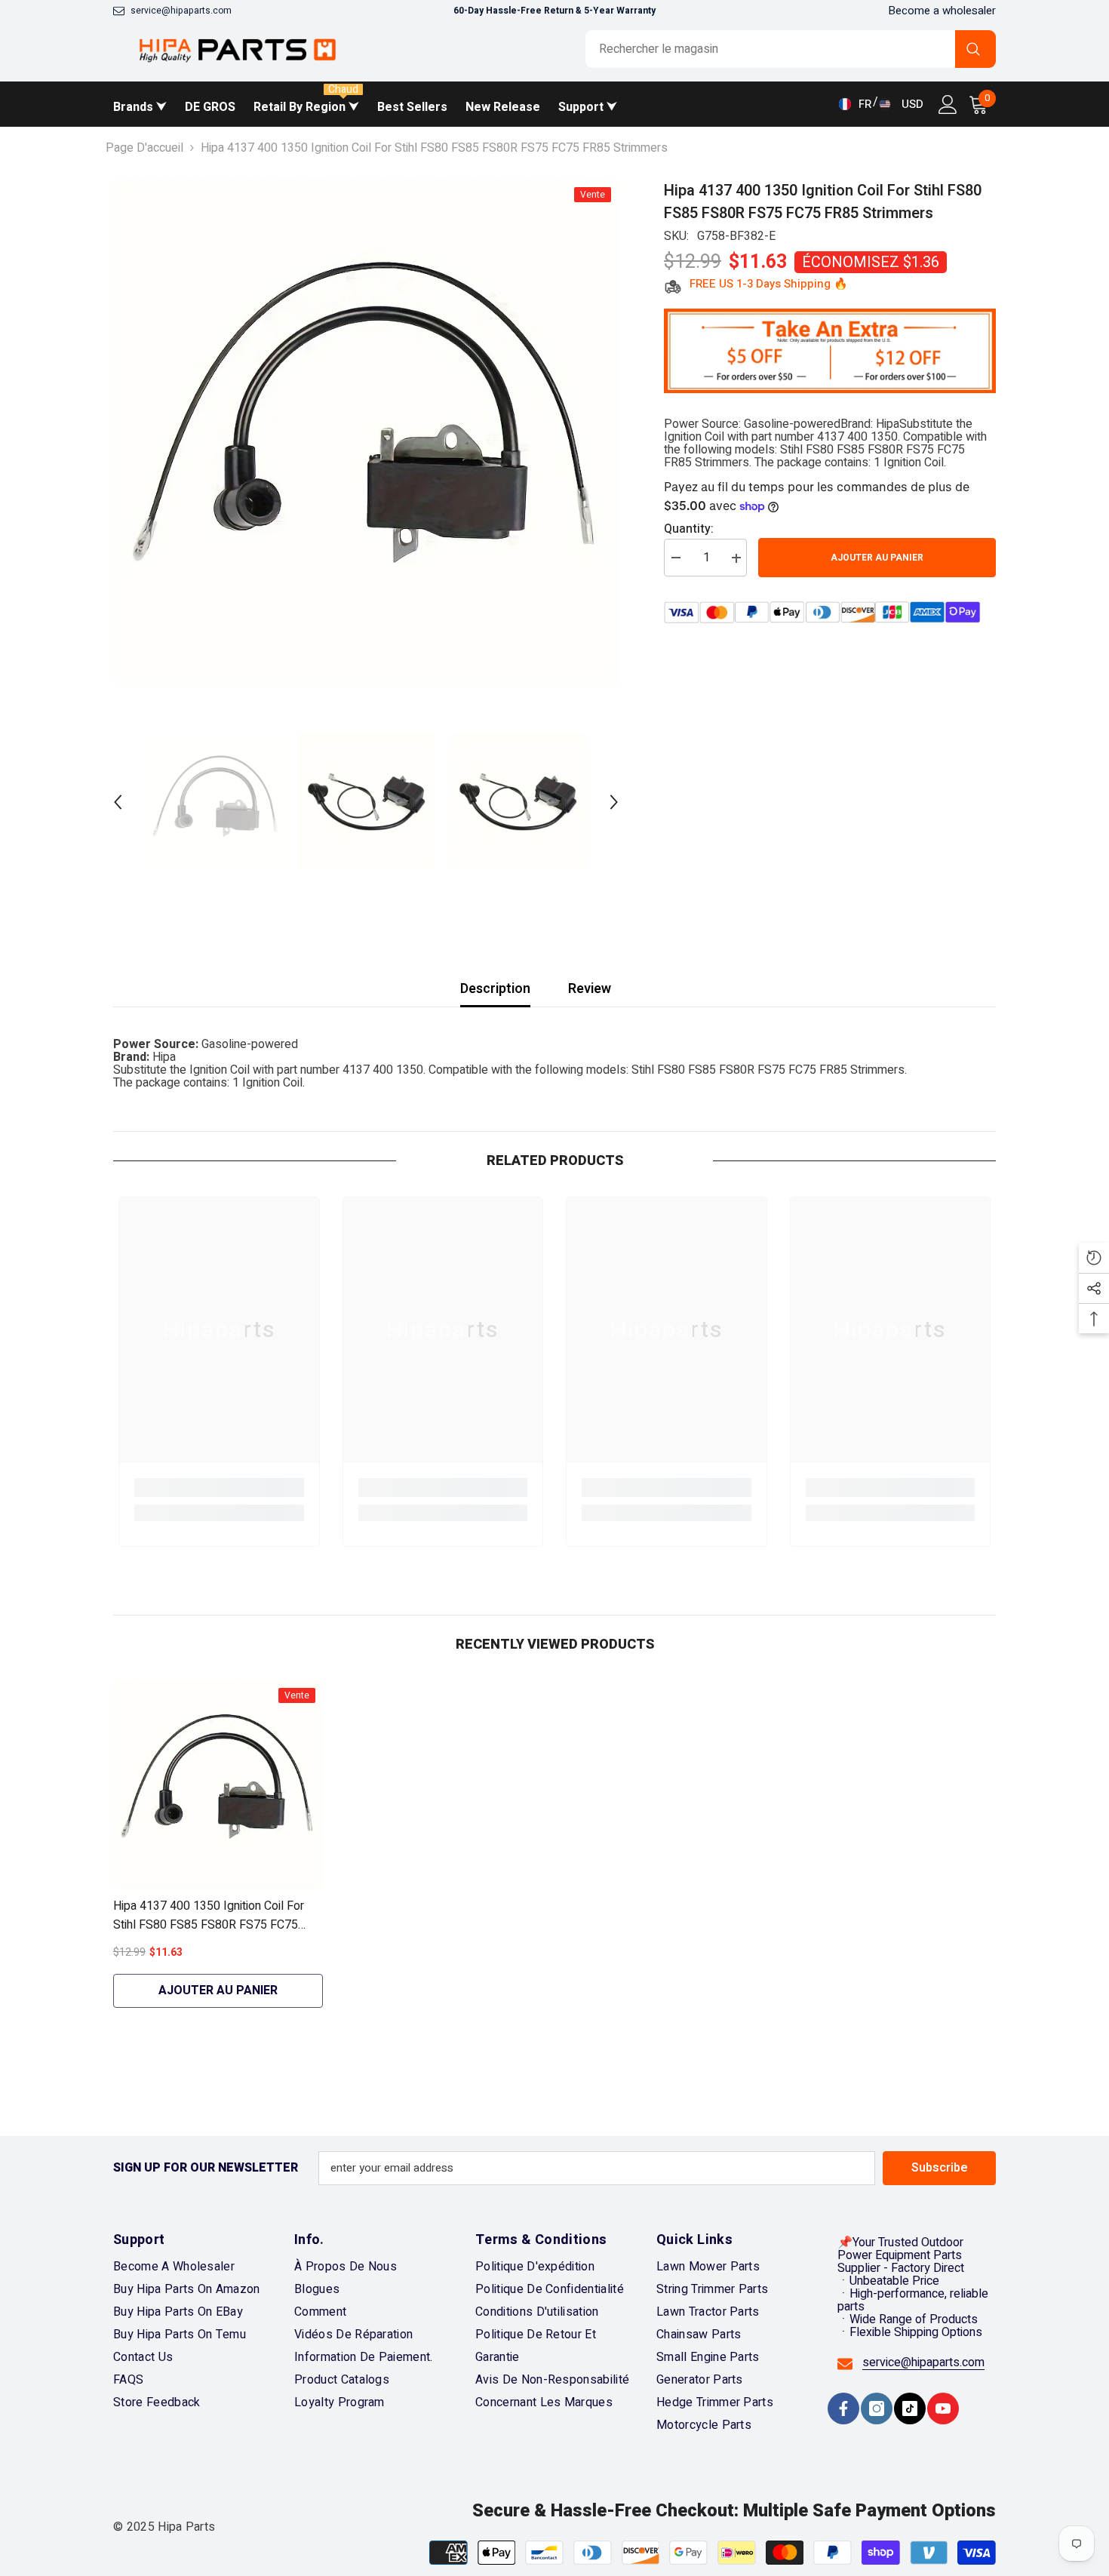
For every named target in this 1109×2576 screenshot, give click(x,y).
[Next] (614, 802)
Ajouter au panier (877, 558)
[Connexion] (948, 105)
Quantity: (689, 530)
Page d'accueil (144, 148)
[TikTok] (910, 2408)
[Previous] (118, 802)
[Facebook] (843, 2408)
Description (495, 989)
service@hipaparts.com (181, 11)
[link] (219, 1488)
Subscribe (940, 2168)
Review (590, 989)
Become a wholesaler (942, 11)
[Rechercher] (791, 49)
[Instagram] (877, 2408)
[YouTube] (943, 2408)
